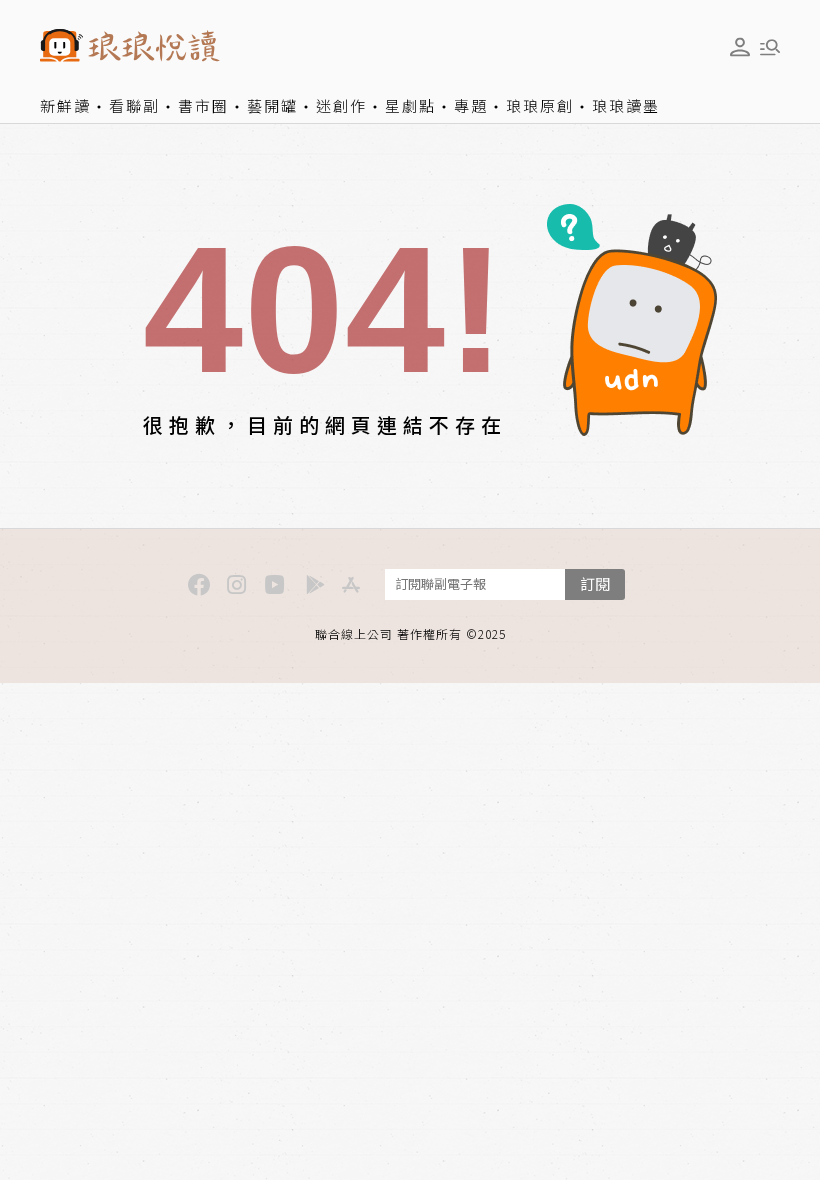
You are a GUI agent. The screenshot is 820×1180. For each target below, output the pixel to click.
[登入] (740, 47)
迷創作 (341, 105)
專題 (471, 105)
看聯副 (134, 105)
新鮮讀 (65, 105)
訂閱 (595, 583)
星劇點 (410, 105)
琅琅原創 (540, 105)
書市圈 (203, 105)
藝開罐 (272, 105)
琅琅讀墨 (626, 105)
